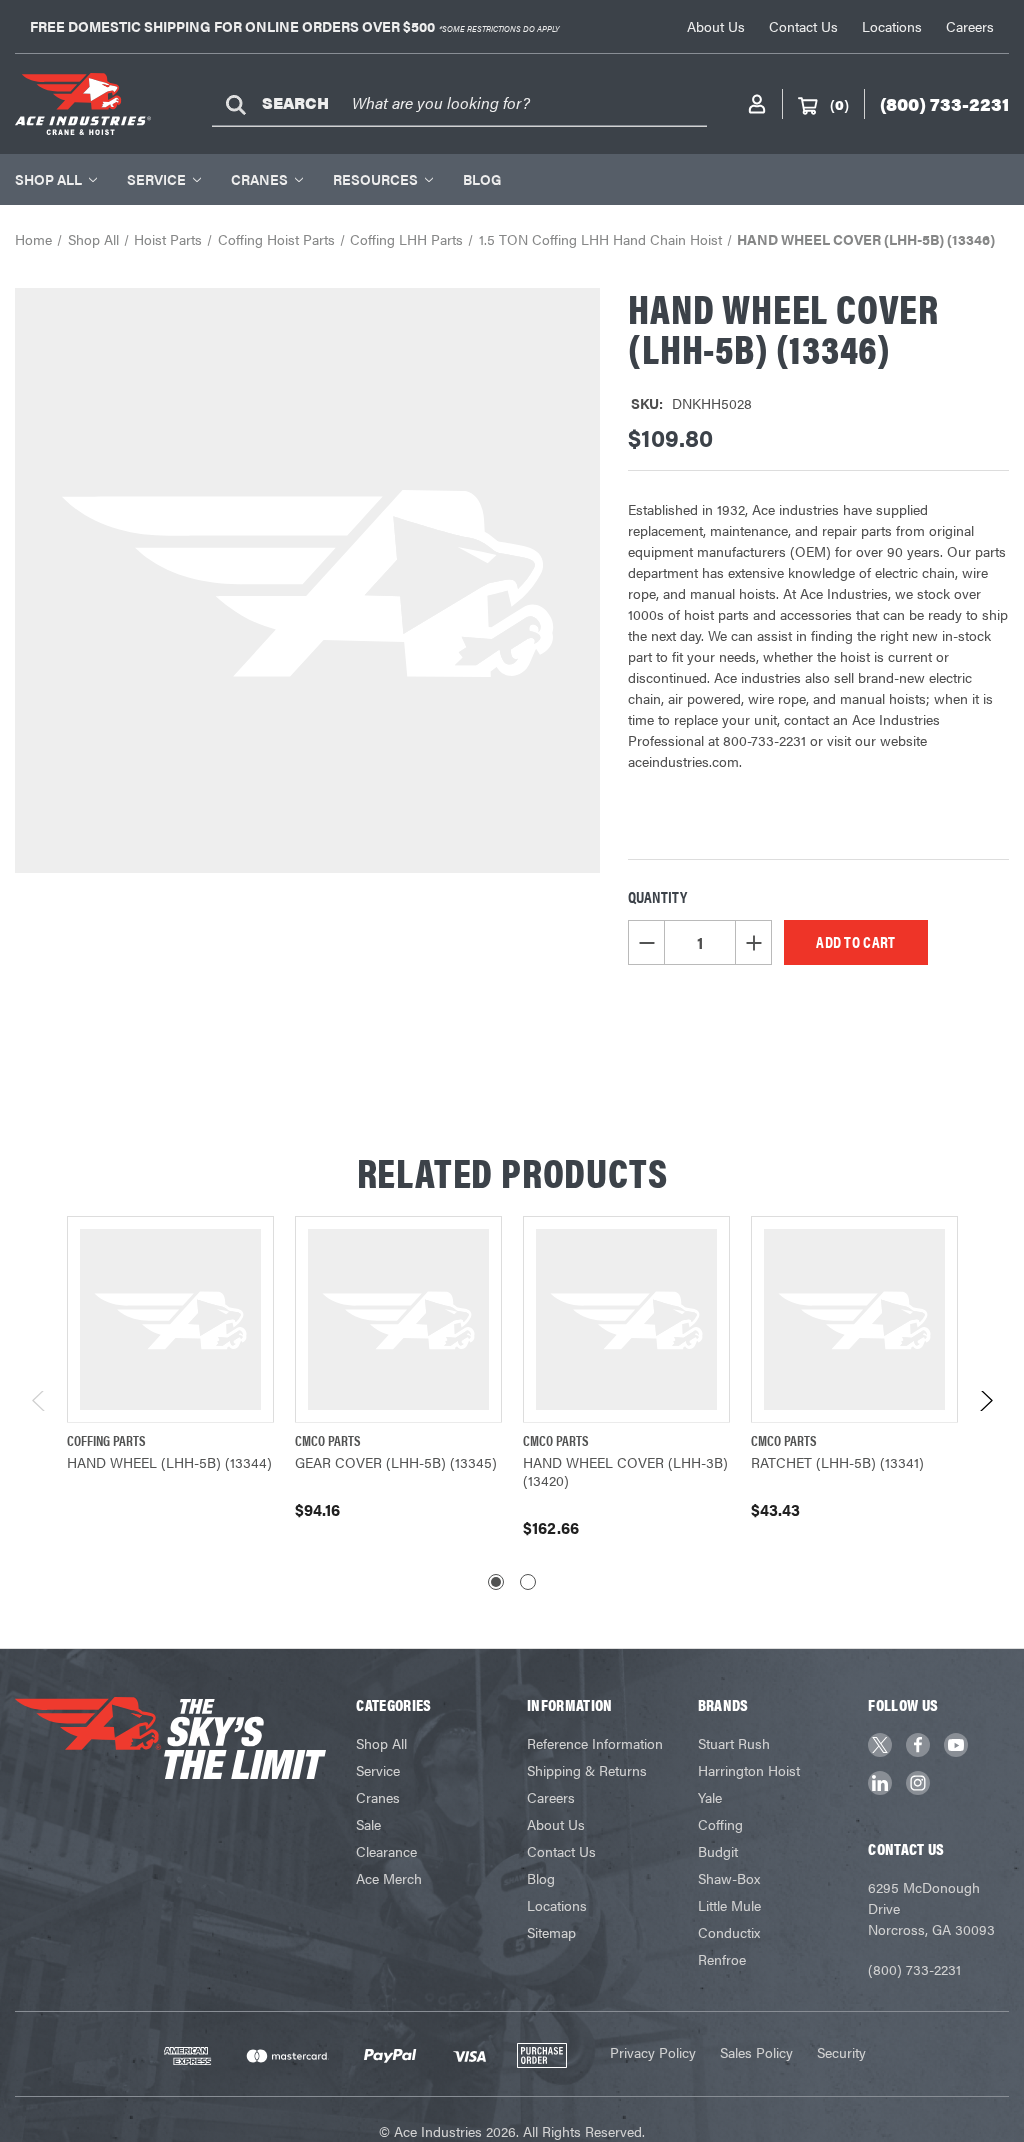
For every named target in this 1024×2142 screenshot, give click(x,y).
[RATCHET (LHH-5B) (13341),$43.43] (854, 1319)
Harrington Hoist (749, 1770)
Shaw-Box (729, 1878)
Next (985, 1406)
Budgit (718, 1851)
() (839, 104)
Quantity (657, 896)
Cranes (259, 179)
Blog (482, 179)
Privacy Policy (653, 2052)
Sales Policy (756, 2052)
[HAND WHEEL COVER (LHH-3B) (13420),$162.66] (626, 1319)
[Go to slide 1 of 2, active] (496, 1582)
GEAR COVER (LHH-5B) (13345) (396, 1462)
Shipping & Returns (587, 1770)
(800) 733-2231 (914, 1969)
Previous (39, 1406)
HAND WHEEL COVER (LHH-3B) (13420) (625, 1471)
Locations (892, 26)
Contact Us (803, 26)
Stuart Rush (734, 1743)
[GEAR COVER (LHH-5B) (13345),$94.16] (398, 1319)
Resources (375, 179)
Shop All (48, 179)
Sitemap (551, 1932)
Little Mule (729, 1905)
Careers (970, 26)
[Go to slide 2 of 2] (528, 1582)
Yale (710, 1797)
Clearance (386, 1851)
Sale (368, 1824)
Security (841, 2052)
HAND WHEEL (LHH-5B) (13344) (169, 1462)
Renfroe (722, 1959)
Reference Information (595, 1743)
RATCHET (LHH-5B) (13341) (837, 1462)
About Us (716, 26)
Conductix (729, 1932)
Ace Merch (389, 1878)
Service (156, 179)
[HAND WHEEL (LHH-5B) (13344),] (170, 1319)
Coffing (720, 1824)
